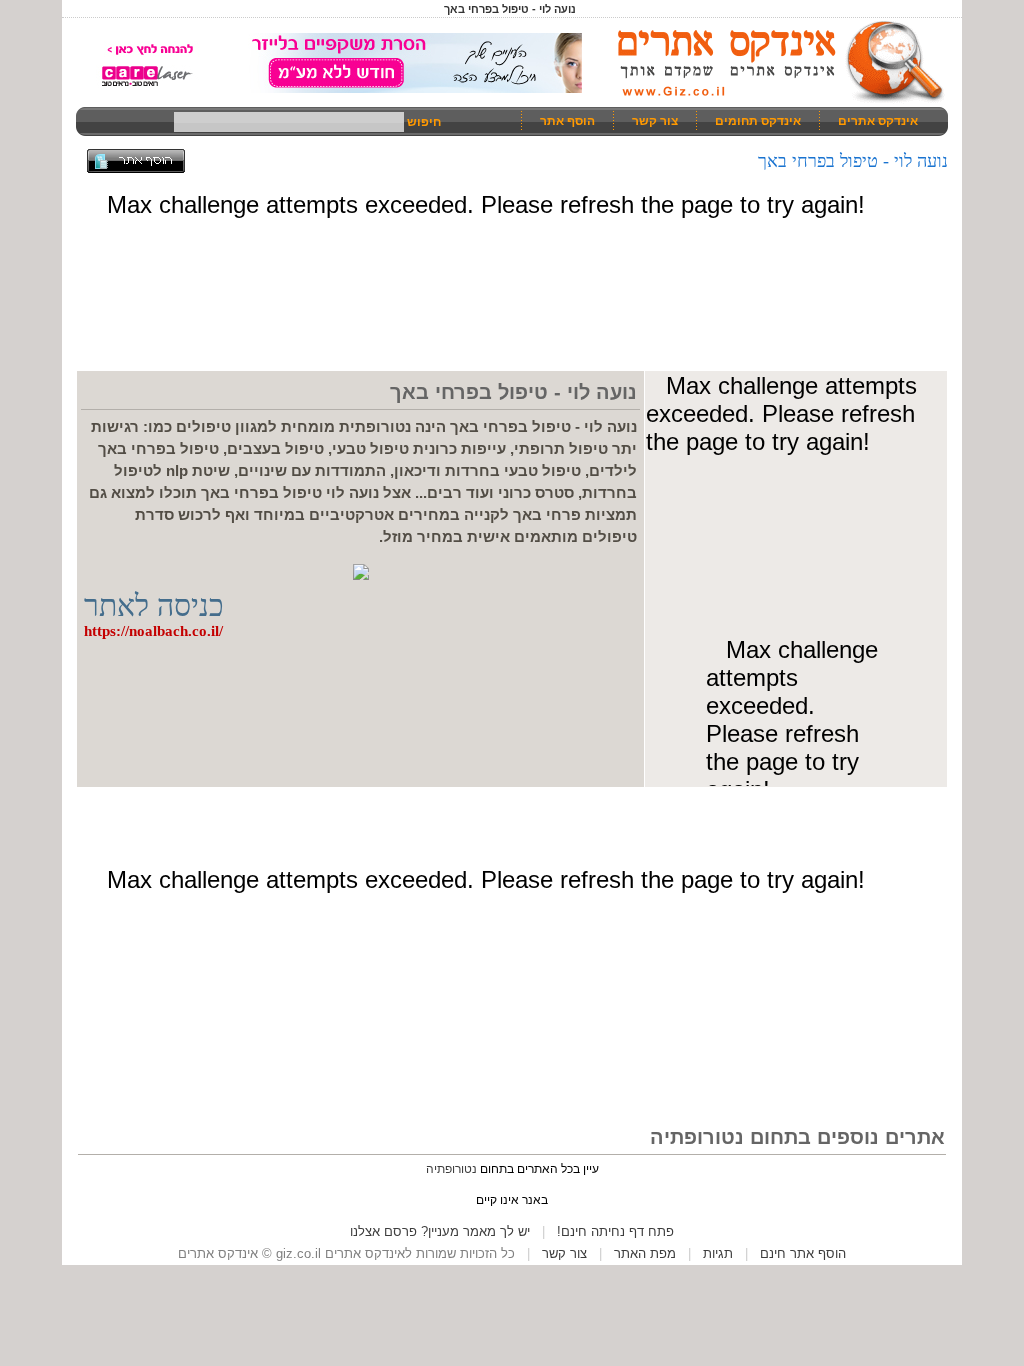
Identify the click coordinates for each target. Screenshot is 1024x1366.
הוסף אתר (567, 121)
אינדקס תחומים (758, 121)
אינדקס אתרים (878, 121)
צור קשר (655, 121)
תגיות (718, 1253)
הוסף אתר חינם (803, 1253)
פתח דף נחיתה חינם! (615, 1231)
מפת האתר (645, 1253)
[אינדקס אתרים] (774, 100)
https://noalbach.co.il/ (153, 631)
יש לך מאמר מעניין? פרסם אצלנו (440, 1231)
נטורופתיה (451, 1169)
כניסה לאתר (154, 605)
